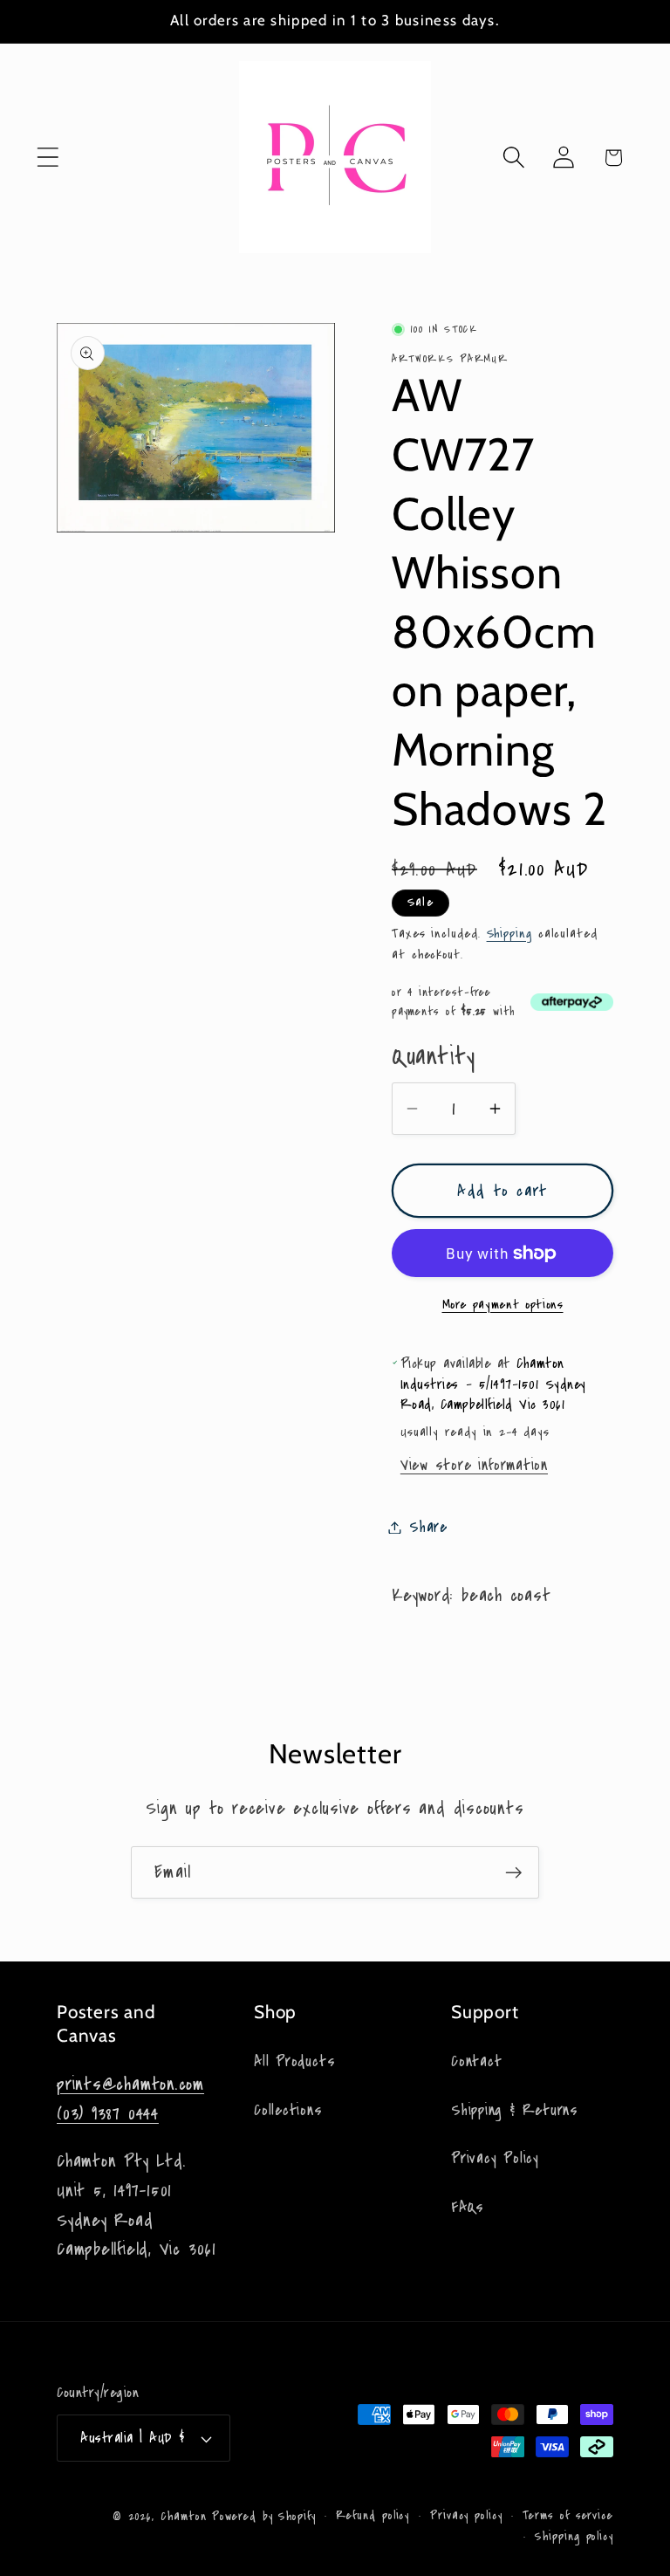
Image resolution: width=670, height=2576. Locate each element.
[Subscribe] (513, 1873)
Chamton (183, 2517)
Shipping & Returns (515, 2110)
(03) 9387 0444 (108, 2114)
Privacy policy (466, 2516)
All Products (294, 2061)
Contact (476, 2061)
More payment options (503, 1305)
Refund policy (373, 2516)
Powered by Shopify (263, 2517)
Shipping (509, 933)
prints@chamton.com (130, 2084)
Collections (288, 2110)
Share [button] (428, 1527)
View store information (474, 1465)
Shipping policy (574, 2537)
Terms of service (568, 2516)
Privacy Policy (495, 2158)
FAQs (468, 2207)
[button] (48, 158)
